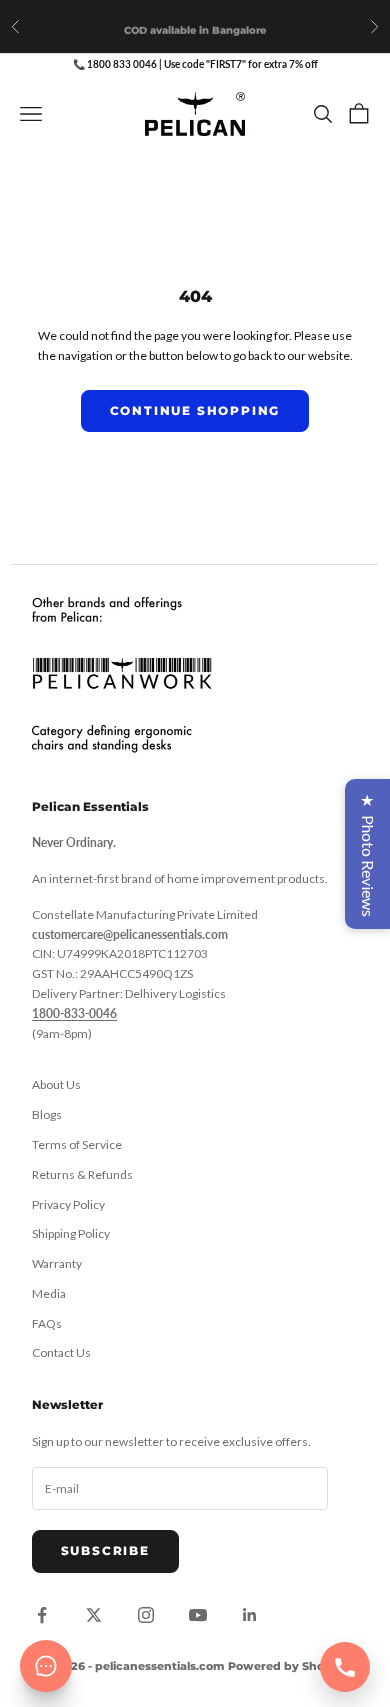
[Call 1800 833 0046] (345, 1667)
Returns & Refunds (82, 1174)
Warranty (57, 1263)
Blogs (47, 1114)
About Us (56, 1084)
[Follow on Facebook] (42, 1615)
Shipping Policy (71, 1233)
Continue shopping (195, 410)
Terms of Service (77, 1144)
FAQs (47, 1323)
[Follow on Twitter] (94, 1615)
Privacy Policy (68, 1204)
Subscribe (105, 1550)
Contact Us (61, 1352)
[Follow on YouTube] (198, 1615)
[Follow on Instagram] (146, 1615)
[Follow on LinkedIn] (250, 1615)
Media (49, 1293)
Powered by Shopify (287, 1666)
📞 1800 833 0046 (115, 64)
